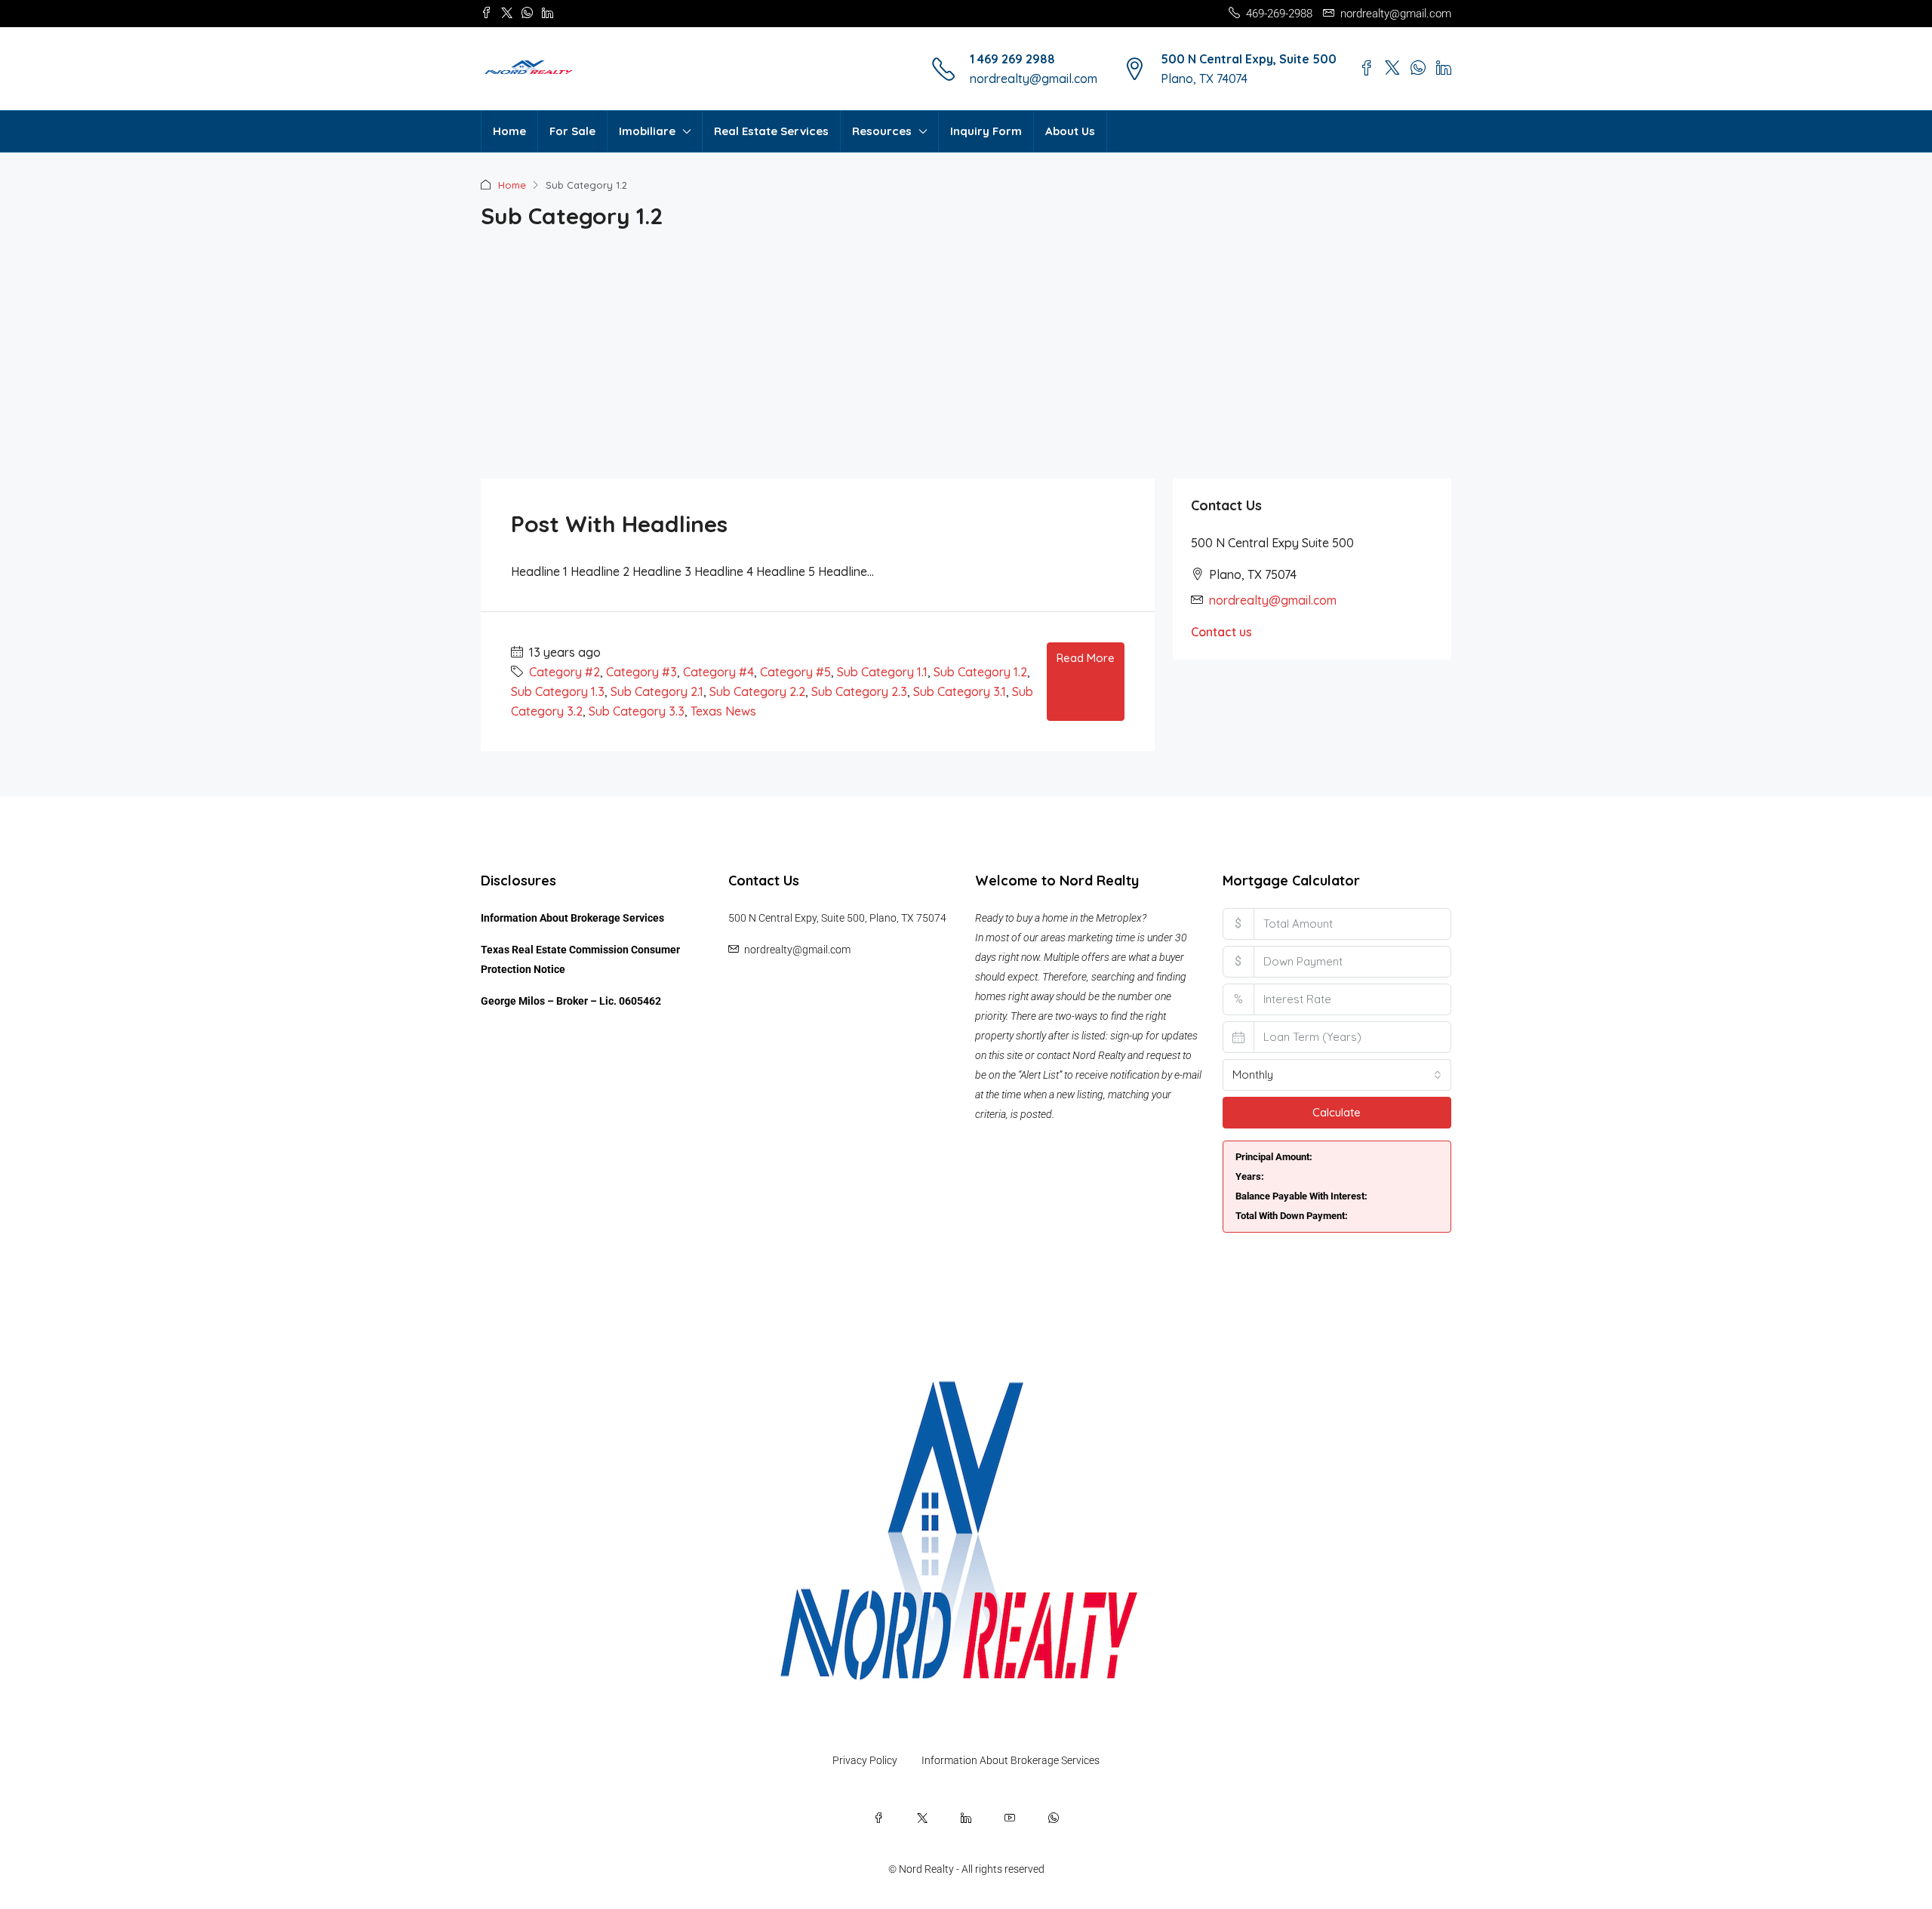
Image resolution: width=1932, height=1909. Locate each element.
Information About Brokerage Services (572, 918)
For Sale (572, 131)
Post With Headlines (619, 524)
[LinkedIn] (966, 1818)
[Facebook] (878, 1818)
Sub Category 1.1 (882, 672)
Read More (1086, 658)
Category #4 (718, 672)
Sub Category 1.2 (980, 672)
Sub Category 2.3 (859, 691)
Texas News (723, 711)
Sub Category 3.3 (637, 711)
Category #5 (795, 672)
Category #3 (641, 672)
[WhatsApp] (1054, 1818)
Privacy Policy (865, 1760)
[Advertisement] (966, 365)
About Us (1070, 131)
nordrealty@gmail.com (1034, 79)
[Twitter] (922, 1818)
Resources (882, 131)
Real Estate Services (771, 131)
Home (509, 131)
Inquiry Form (986, 131)
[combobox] (1337, 1075)
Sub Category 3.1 (960, 691)
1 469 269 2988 (1012, 59)
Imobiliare (647, 131)
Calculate (1337, 1112)
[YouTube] (1010, 1818)
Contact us (1221, 632)
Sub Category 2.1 (657, 691)
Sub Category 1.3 (558, 691)
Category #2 (565, 672)
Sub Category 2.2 (757, 691)
